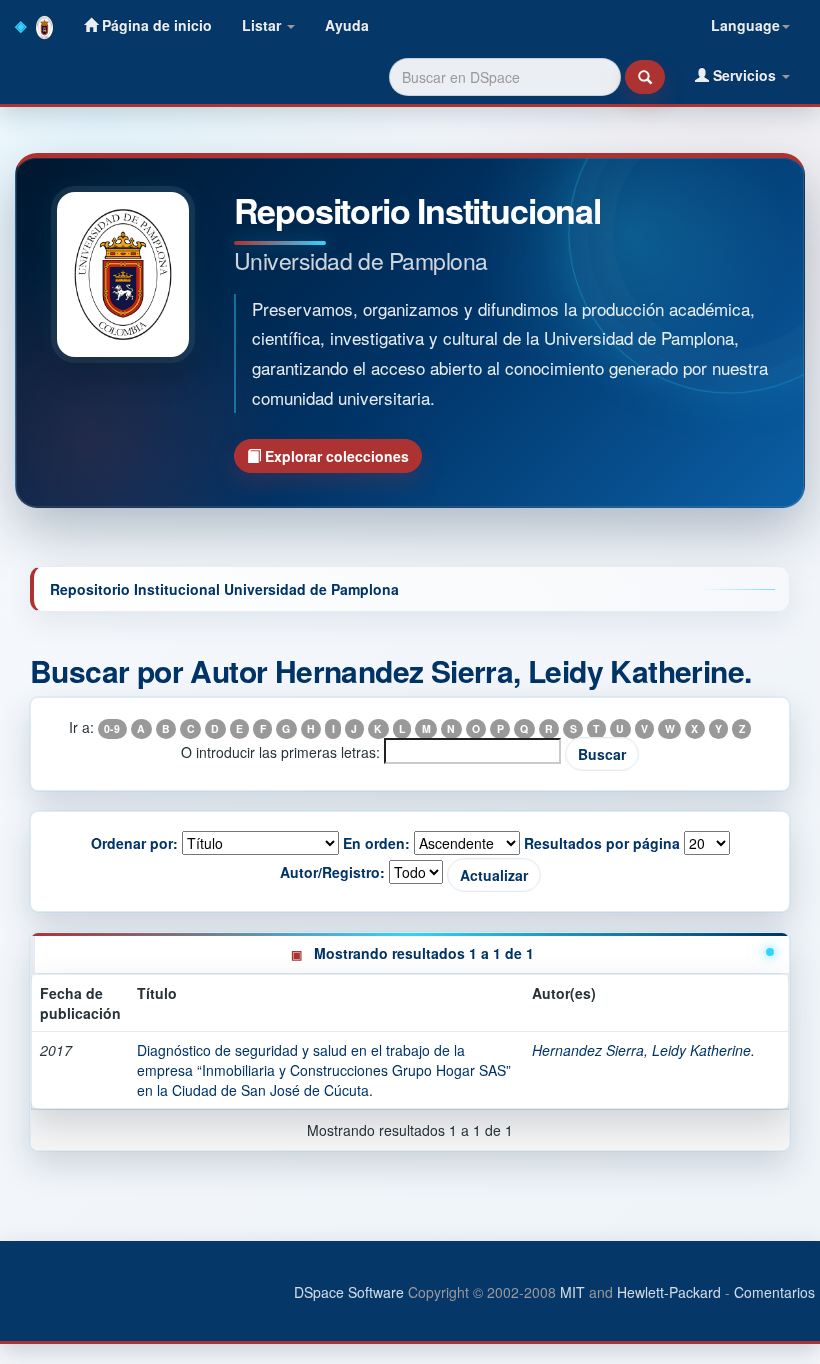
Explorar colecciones (335, 456)
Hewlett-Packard (669, 1292)
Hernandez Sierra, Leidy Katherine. (643, 1050)
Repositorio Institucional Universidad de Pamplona (224, 589)
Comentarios (774, 1292)
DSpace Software (349, 1292)
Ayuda (347, 25)
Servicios (744, 75)
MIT (572, 1292)
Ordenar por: (134, 843)
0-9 (112, 728)
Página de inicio (155, 25)
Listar (263, 25)
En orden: (376, 843)
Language (745, 25)
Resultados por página (602, 843)
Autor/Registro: (332, 872)
